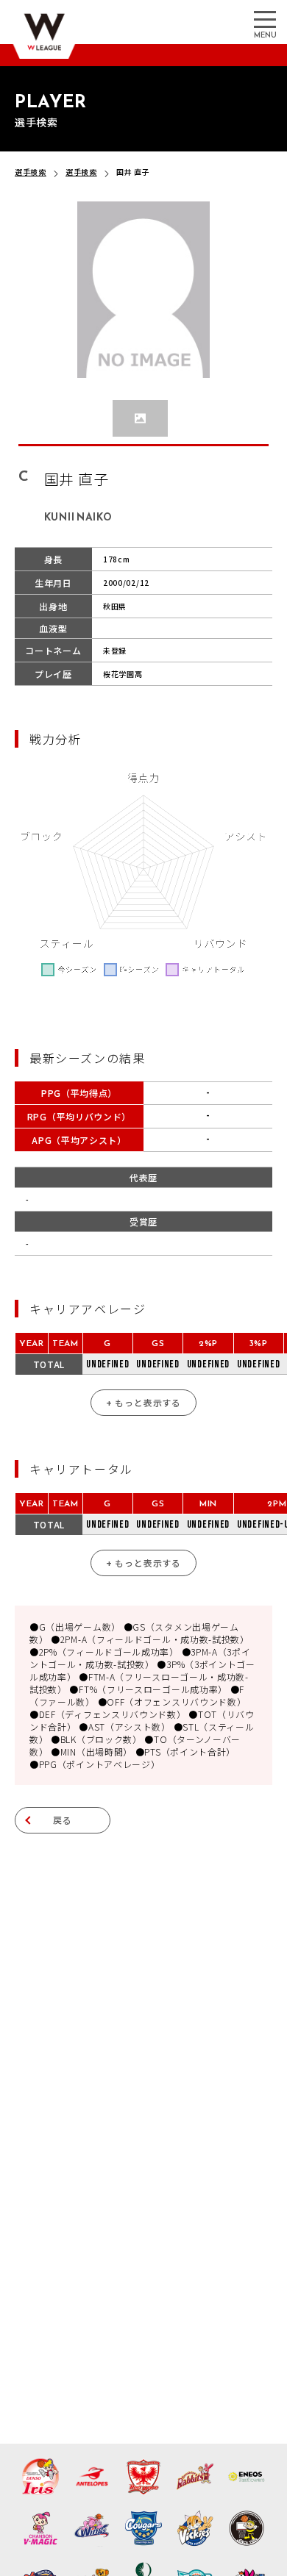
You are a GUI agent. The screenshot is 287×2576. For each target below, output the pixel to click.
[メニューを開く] (265, 18)
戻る (63, 1820)
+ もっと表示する (143, 1402)
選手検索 (31, 172)
